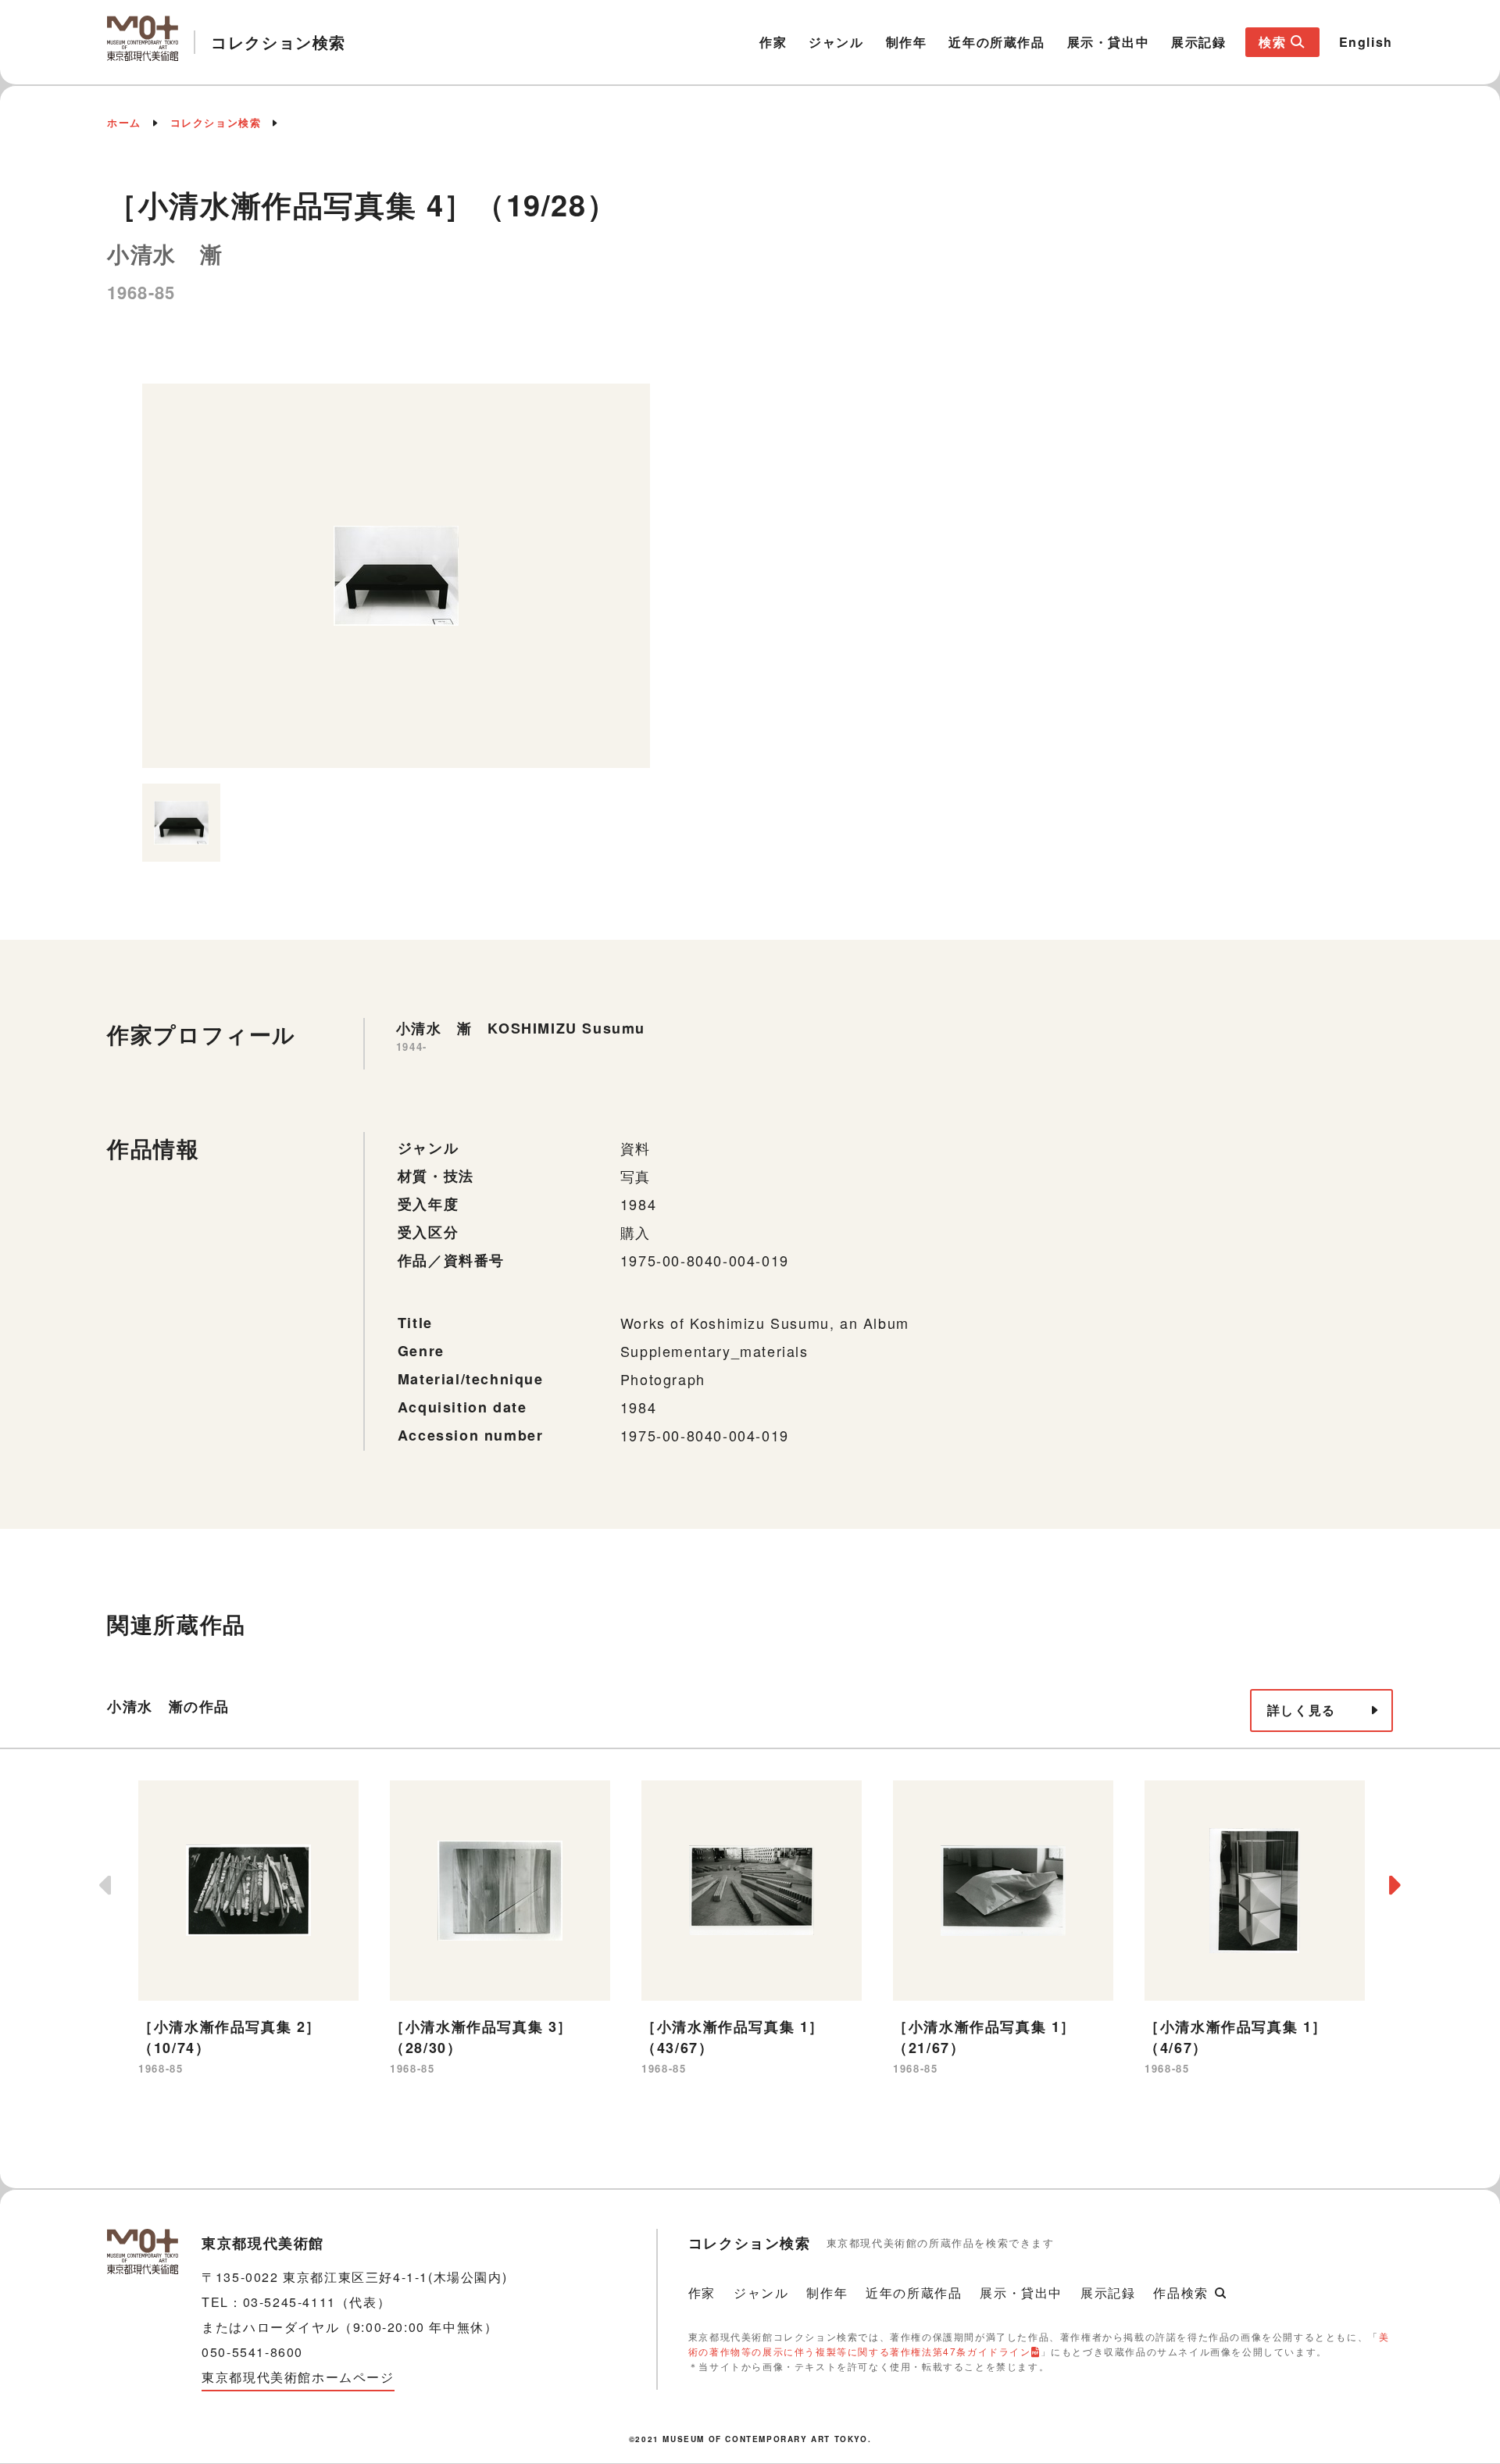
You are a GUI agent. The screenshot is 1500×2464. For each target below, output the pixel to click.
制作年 (907, 42)
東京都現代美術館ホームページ (298, 2377)
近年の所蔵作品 (996, 42)
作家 (773, 42)
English (1366, 42)
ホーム (124, 122)
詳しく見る (1302, 1710)
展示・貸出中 (1109, 42)
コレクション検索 (216, 122)
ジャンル (836, 42)
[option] (396, 576)
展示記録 (1198, 42)
